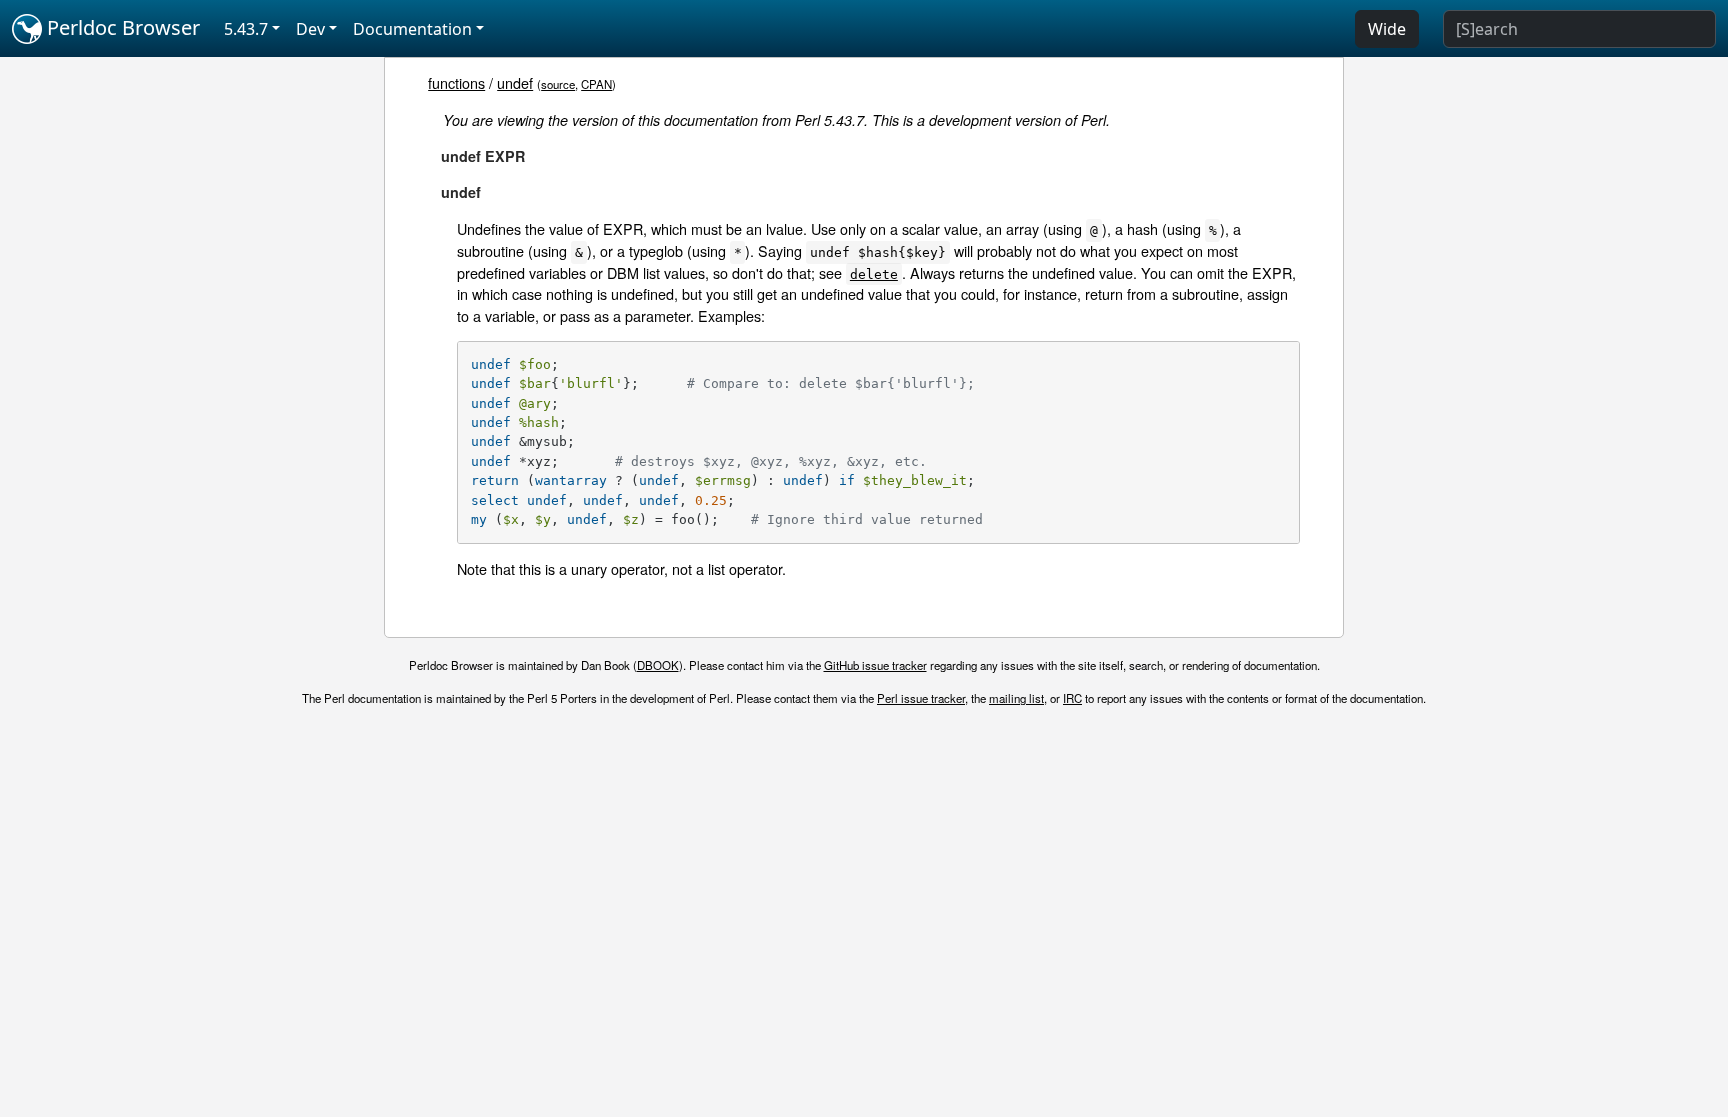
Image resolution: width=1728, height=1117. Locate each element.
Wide (1387, 29)
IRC (1072, 698)
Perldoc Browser (121, 27)
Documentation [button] (412, 29)
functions (456, 82)
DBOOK (658, 665)
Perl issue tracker (921, 698)
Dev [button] (310, 29)
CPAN (596, 84)
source (558, 84)
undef (515, 82)
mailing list (1016, 698)
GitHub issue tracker (875, 665)
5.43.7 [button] (246, 29)
